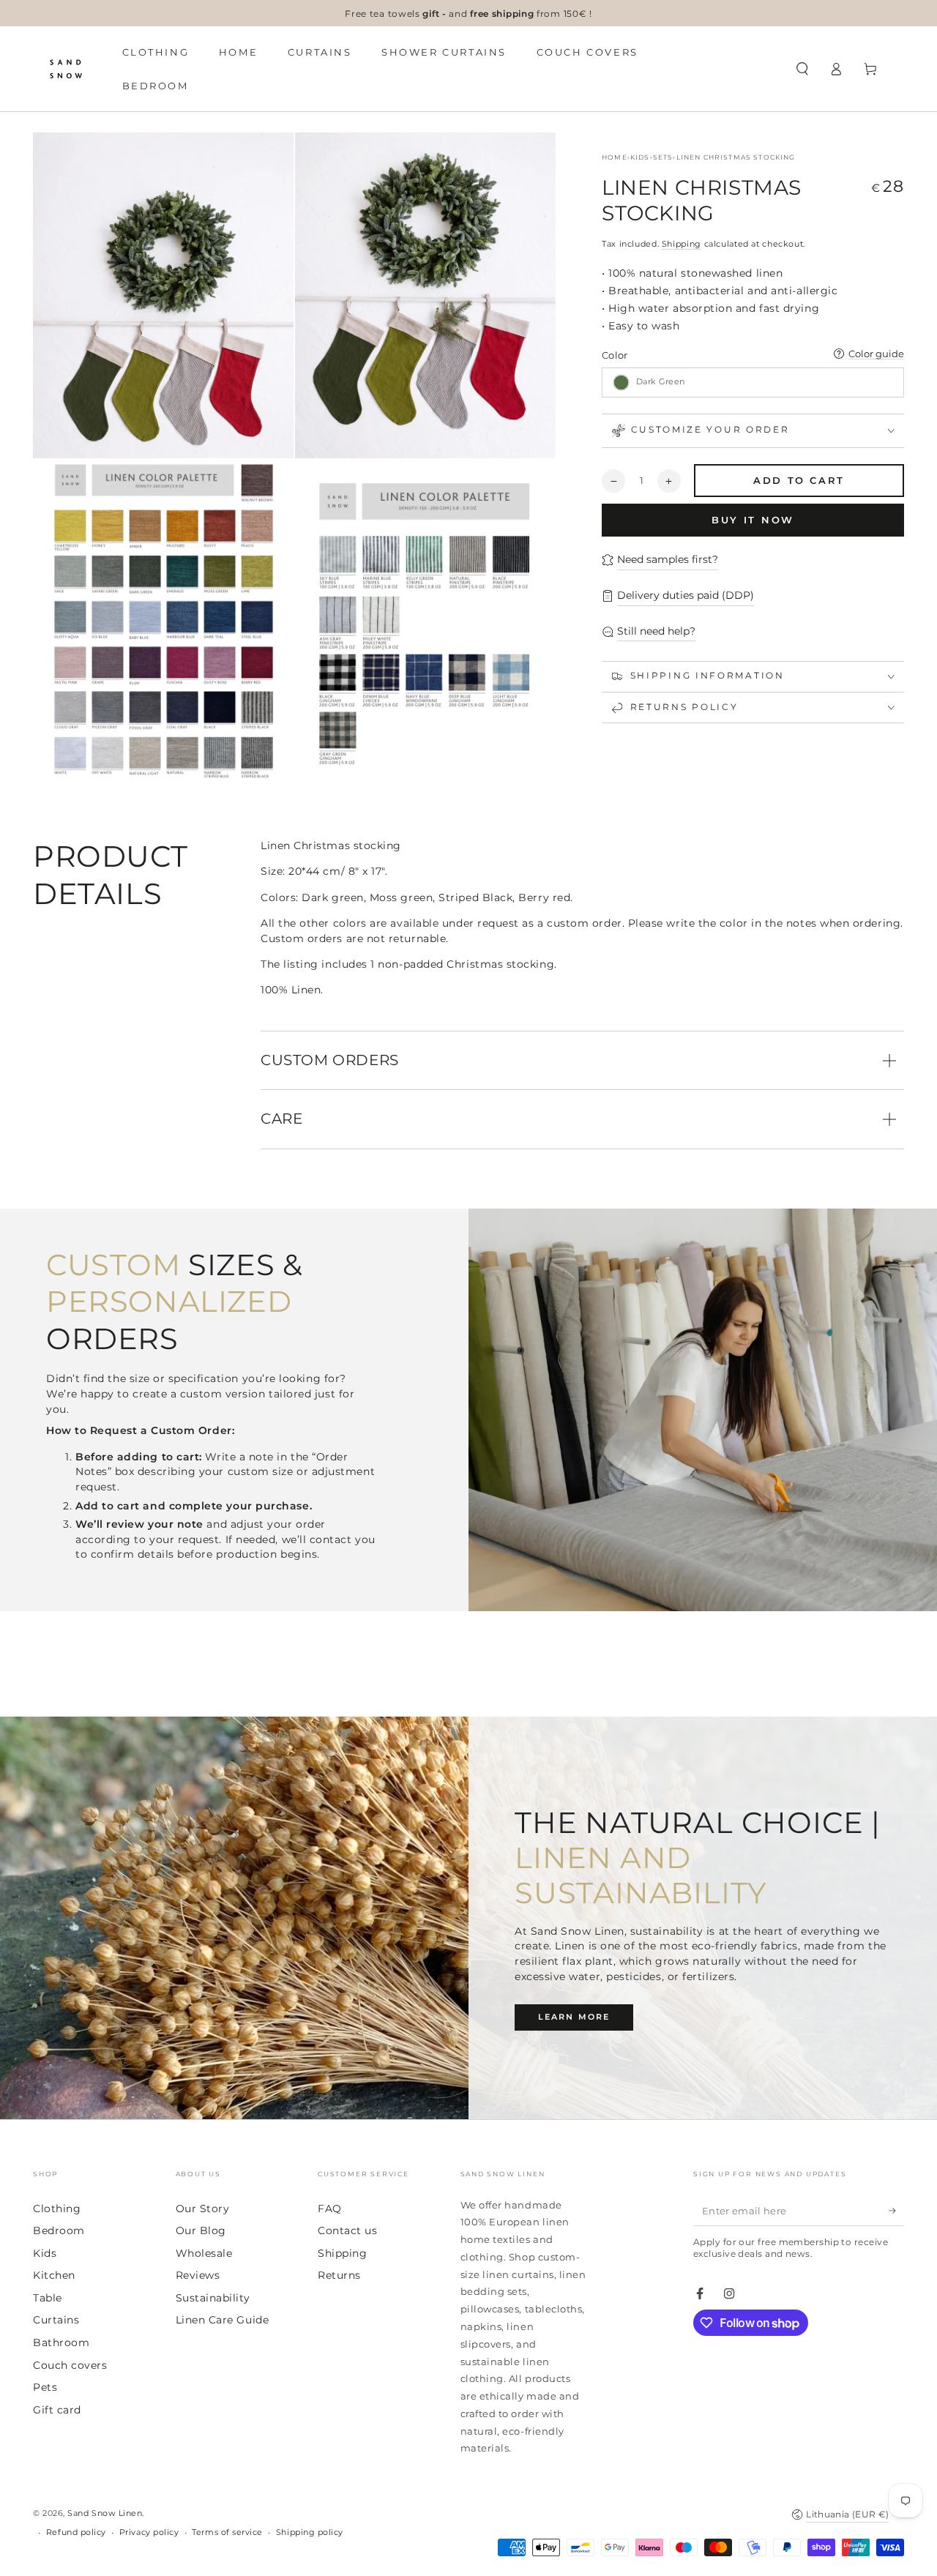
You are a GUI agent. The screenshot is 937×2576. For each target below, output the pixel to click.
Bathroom (61, 2342)
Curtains (56, 2320)
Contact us (347, 2230)
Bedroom (59, 2230)
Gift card (57, 2410)
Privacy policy (149, 2532)
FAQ (330, 2209)
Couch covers (70, 2365)
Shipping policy (310, 2532)
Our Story (203, 2209)
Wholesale (204, 2253)
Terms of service (227, 2532)
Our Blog (201, 2230)
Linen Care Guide (223, 2320)
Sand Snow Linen (105, 2513)
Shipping (682, 244)
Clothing (57, 2209)
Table (48, 2298)
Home (615, 157)
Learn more (574, 2017)
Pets (45, 2387)
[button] (802, 69)
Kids (640, 157)
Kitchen (54, 2275)
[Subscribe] (896, 2211)
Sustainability (213, 2298)
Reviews (198, 2275)
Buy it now (753, 520)
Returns (339, 2275)
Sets (663, 157)
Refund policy (76, 2532)
